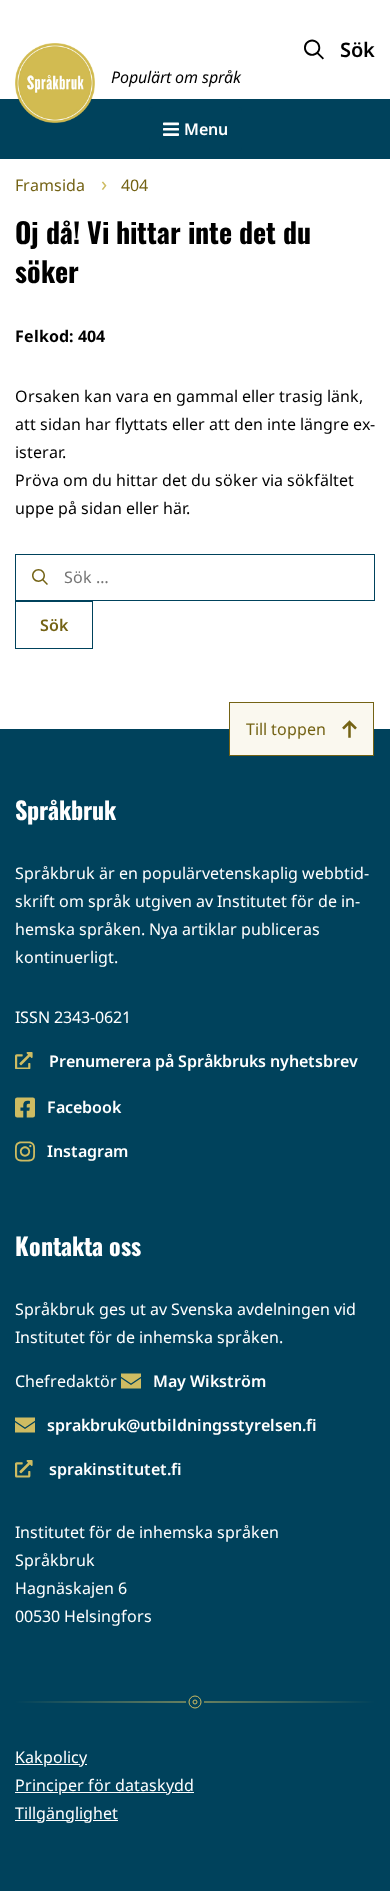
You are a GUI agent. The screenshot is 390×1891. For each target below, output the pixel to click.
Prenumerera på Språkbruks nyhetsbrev (186, 1062)
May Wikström (209, 1381)
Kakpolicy (51, 1757)
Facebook (83, 1108)
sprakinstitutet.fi (98, 1470)
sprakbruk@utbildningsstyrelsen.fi (182, 1425)
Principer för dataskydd (104, 1785)
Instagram (87, 1152)
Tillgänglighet (66, 1813)
